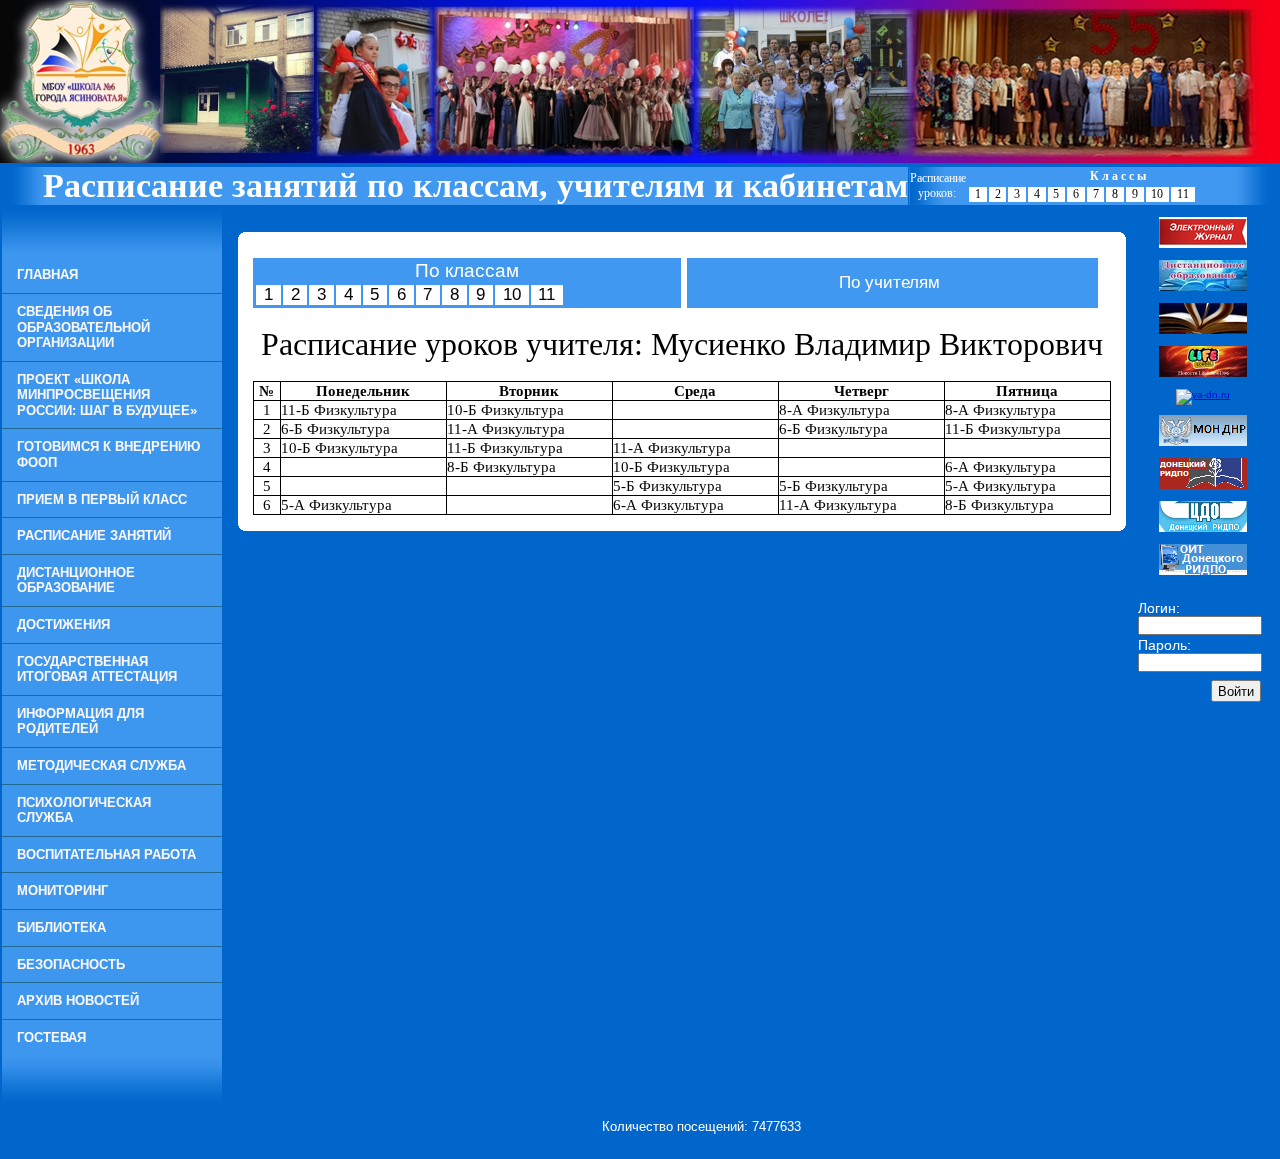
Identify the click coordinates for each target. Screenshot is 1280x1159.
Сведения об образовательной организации (83, 327)
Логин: (1159, 608)
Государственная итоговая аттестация (97, 669)
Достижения (63, 624)
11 (1183, 194)
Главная (47, 274)
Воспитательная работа (106, 854)
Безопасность (71, 964)
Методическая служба (101, 765)
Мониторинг (62, 890)
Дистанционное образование (76, 580)
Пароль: (1164, 645)
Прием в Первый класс (102, 499)
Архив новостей (78, 1000)
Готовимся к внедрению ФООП (108, 454)
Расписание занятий (94, 535)
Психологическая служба (84, 810)
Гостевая (51, 1037)
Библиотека (61, 927)
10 (1157, 194)
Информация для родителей (80, 721)
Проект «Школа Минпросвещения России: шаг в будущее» (107, 395)
